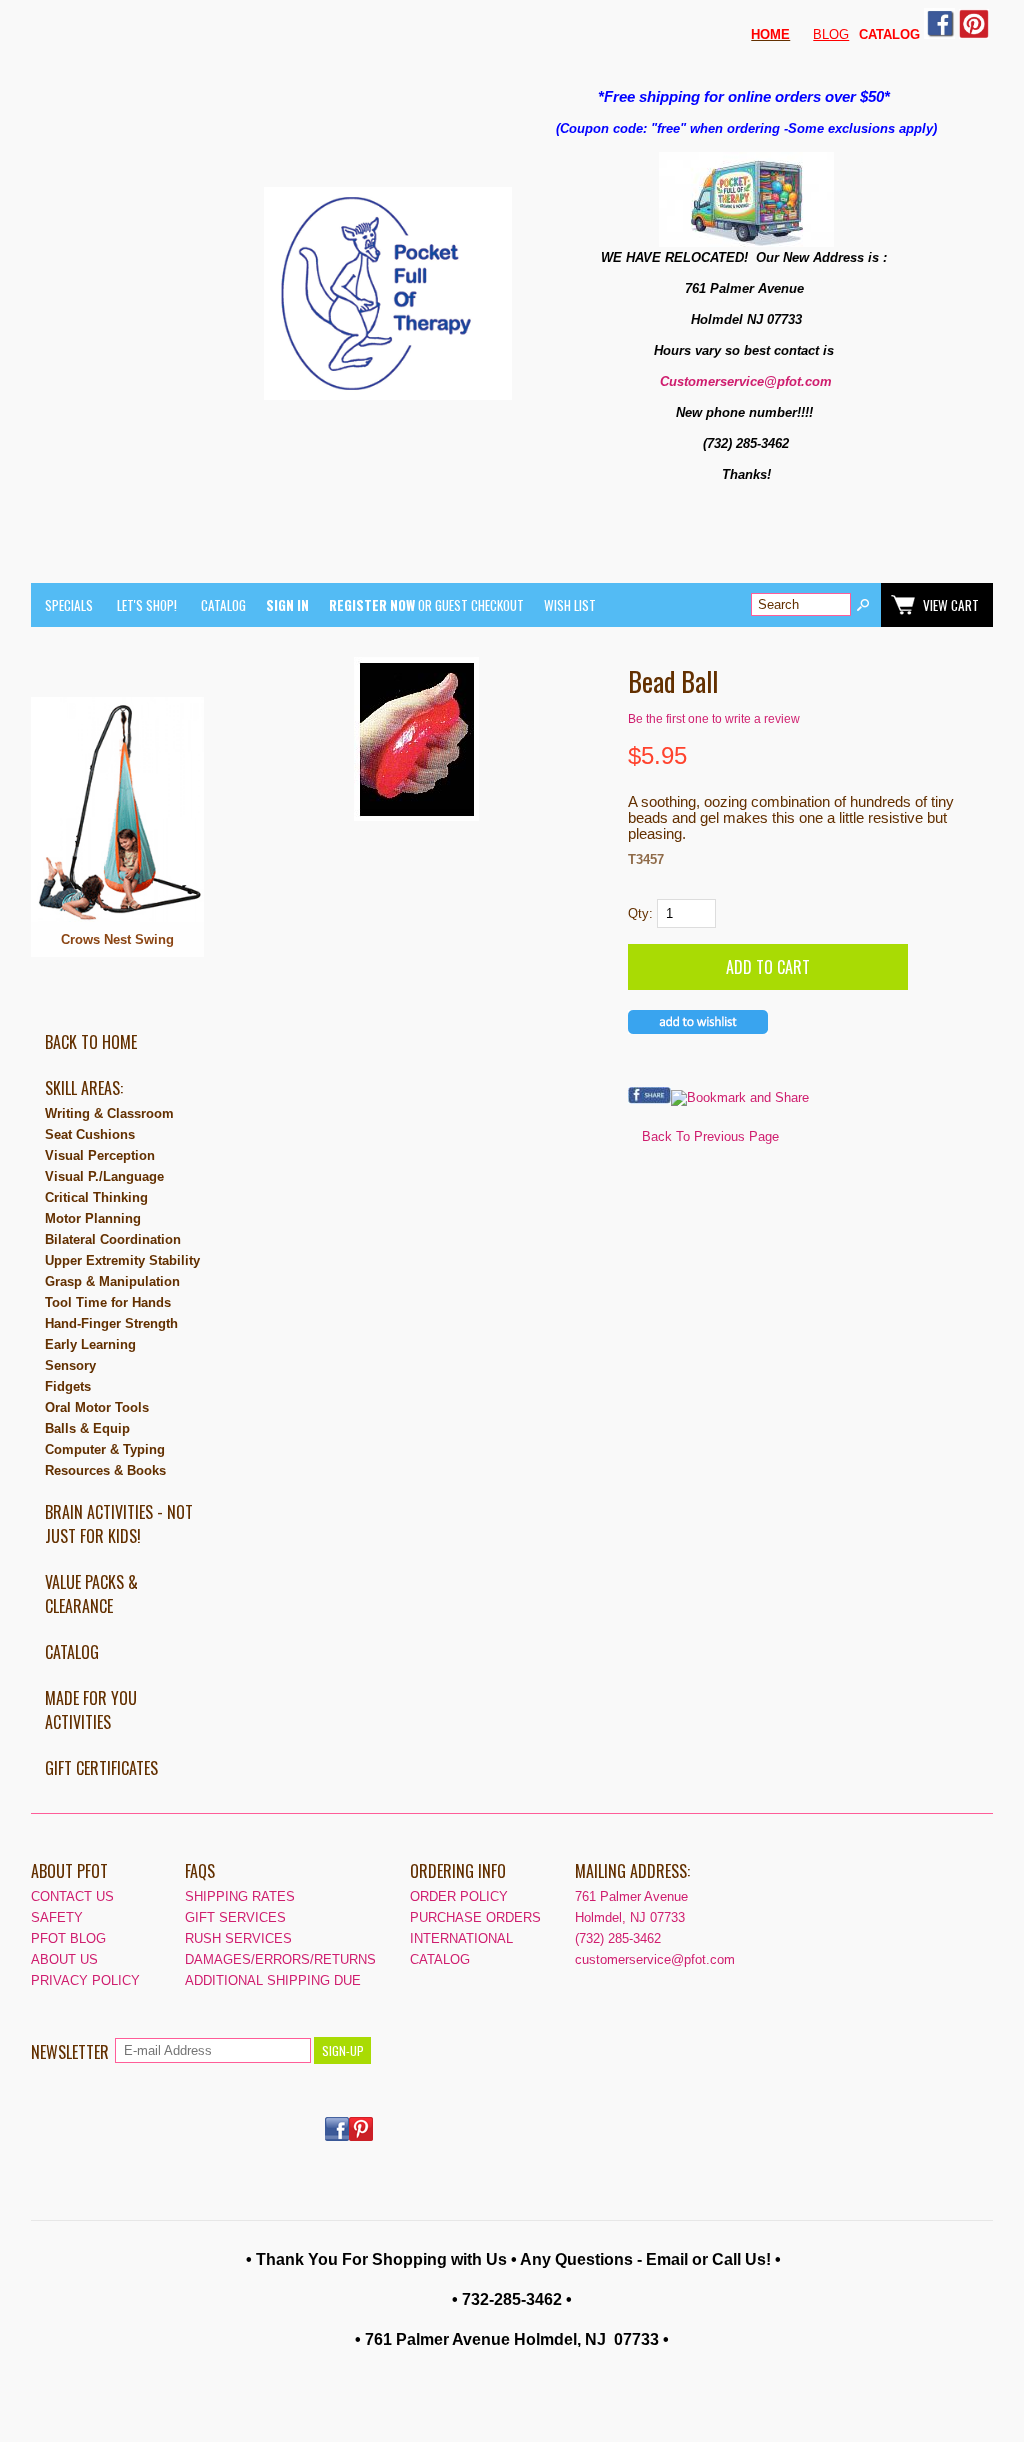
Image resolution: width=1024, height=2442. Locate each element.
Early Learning (90, 1344)
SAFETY (57, 1917)
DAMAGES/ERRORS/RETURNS (280, 1959)
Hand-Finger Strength (111, 1323)
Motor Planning (93, 1218)
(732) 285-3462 (618, 1938)
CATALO (884, 34)
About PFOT (69, 1871)
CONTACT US (72, 1896)
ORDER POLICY (459, 1896)
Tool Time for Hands (108, 1302)
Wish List (570, 605)
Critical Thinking (96, 1197)
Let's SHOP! (147, 605)
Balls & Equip (87, 1428)
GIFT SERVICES (235, 1917)
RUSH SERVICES (238, 1938)
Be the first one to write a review (714, 719)
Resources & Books (105, 1470)
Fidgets (68, 1386)
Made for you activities (91, 1710)
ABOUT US (64, 1959)
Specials (69, 605)
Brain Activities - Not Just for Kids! (119, 1524)
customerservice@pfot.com (655, 1959)
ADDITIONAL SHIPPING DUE (273, 1980)
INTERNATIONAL (461, 1938)
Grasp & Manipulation (112, 1281)
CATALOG (223, 605)
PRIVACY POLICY (85, 1980)
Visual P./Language (104, 1176)
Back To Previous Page (710, 1136)
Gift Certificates (101, 1768)
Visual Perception (100, 1155)
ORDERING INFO (458, 1871)
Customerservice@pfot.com (746, 381)
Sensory (70, 1365)
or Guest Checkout (426, 605)
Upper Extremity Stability (122, 1260)
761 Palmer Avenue (631, 1896)
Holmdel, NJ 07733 (630, 1917)
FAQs (200, 1871)
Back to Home (91, 1042)
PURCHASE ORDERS (475, 1917)
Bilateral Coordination (113, 1239)
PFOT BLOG (68, 1938)
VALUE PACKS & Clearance (91, 1594)
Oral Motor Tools (97, 1407)
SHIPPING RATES (240, 1896)
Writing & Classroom (109, 1113)
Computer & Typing (105, 1449)
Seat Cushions (90, 1134)
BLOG (831, 34)
